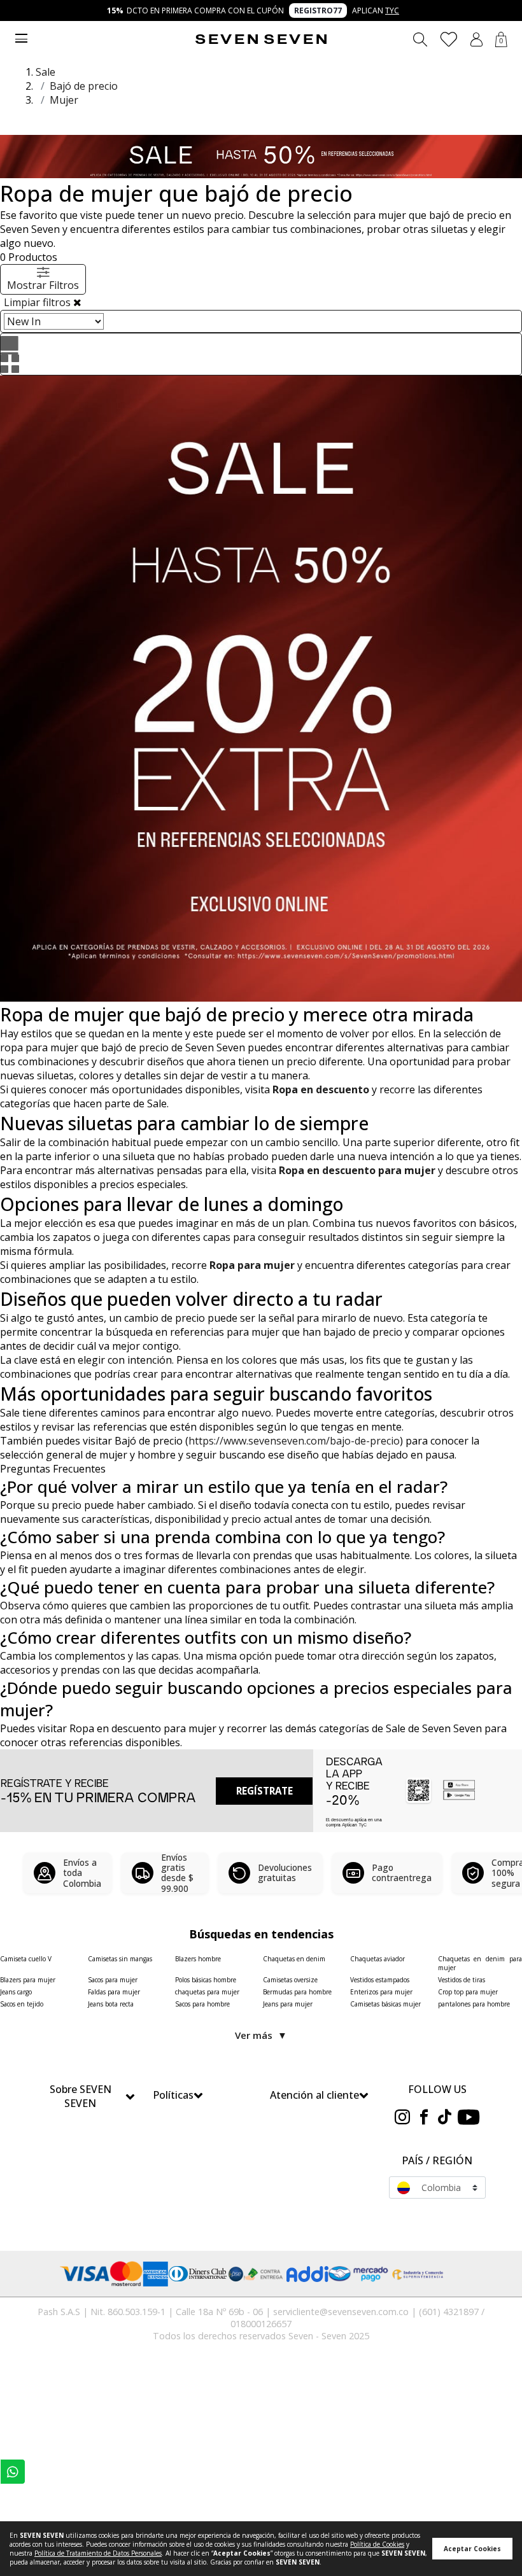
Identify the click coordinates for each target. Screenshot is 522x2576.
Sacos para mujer (113, 1980)
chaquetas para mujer (207, 1992)
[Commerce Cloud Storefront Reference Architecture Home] (261, 39)
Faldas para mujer (114, 1992)
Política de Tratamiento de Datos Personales (98, 2553)
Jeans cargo (16, 1992)
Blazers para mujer (28, 1980)
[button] (476, 39)
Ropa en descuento (321, 1089)
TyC (392, 10)
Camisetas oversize (290, 1980)
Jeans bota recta (111, 2004)
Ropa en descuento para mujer (357, 1170)
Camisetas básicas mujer (385, 2004)
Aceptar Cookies (472, 2549)
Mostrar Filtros (43, 285)
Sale (46, 72)
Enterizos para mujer (381, 1992)
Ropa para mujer (252, 1265)
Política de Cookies (377, 2544)
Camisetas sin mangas (120, 1959)
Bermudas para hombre (297, 1992)
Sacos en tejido (22, 2004)
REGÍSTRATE (265, 1791)
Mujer (64, 100)
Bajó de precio (84, 86)
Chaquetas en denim (294, 1959)
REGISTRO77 (318, 10)
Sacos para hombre (202, 2004)
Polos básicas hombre (206, 1980)
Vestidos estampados (380, 1980)
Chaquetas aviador (377, 1959)
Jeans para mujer (288, 2004)
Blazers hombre (198, 1959)
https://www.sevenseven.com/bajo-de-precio (294, 1441)
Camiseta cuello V (26, 1959)
